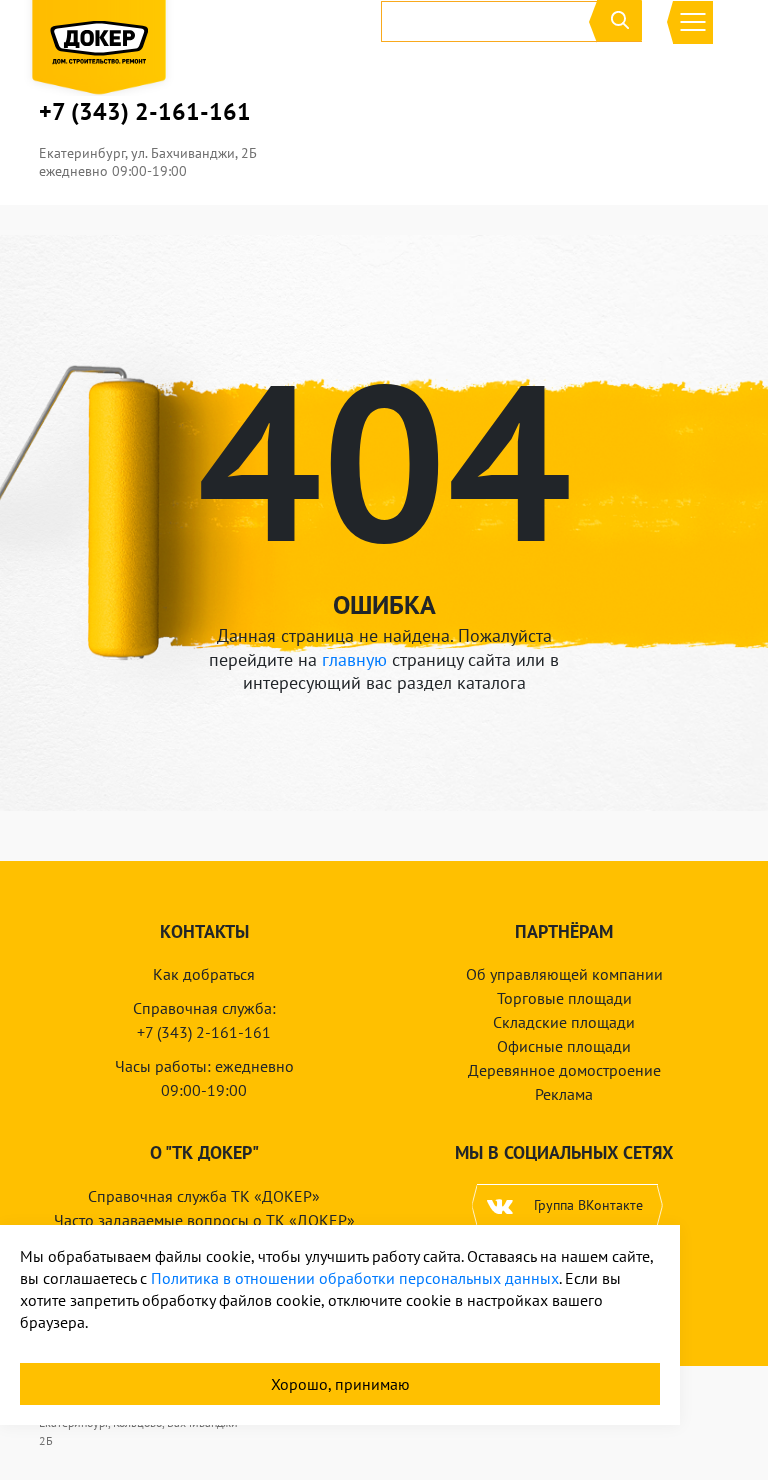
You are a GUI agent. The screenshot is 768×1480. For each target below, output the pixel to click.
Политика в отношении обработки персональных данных (355, 1278)
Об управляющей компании (564, 974)
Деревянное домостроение (564, 1070)
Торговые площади (564, 998)
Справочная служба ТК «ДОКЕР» (204, 1196)
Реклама (564, 1094)
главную (354, 659)
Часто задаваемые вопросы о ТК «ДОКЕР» (204, 1220)
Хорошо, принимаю (340, 1384)
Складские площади (564, 1022)
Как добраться (204, 974)
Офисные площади (564, 1046)
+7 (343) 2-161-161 (145, 112)
